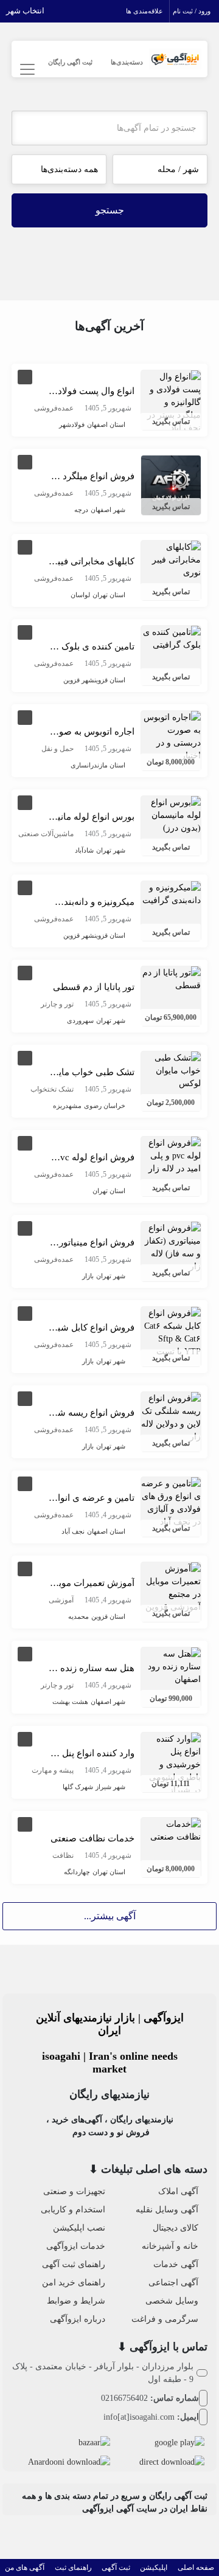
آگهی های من (25, 2567)
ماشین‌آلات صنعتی (46, 834)
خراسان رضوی (105, 1106)
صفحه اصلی (196, 2567)
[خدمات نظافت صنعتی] (171, 1830)
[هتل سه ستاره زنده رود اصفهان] (171, 1665)
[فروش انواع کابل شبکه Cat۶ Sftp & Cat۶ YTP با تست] (171, 1331)
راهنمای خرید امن (74, 2283)
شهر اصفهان (108, 510)
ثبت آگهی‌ (116, 2567)
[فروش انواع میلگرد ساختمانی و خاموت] (171, 484)
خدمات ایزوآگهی (76, 2246)
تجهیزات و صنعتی (74, 2191)
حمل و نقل (57, 749)
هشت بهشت (70, 1702)
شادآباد (84, 850)
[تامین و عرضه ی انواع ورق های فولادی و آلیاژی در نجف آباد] (171, 1502)
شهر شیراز (110, 1787)
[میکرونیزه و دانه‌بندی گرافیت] (171, 893)
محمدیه (78, 1616)
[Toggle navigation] (26, 70)
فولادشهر (72, 424)
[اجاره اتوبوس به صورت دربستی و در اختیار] (171, 736)
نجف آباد (73, 1531)
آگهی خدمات (176, 2264)
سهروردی (80, 1020)
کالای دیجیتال (176, 2228)
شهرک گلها (78, 1787)
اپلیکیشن (154, 2567)
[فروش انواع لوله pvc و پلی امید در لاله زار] (171, 1155)
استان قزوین (110, 680)
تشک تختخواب (52, 1089)
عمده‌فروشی (54, 408)
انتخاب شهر (25, 11)
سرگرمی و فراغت (165, 2319)
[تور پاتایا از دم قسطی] (171, 978)
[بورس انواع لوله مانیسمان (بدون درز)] (171, 814)
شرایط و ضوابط (76, 2301)
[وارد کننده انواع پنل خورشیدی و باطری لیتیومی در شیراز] (171, 1763)
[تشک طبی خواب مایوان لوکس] (171, 1069)
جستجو (110, 210)
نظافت (63, 1855)
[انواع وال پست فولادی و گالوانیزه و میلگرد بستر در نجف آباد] (171, 401)
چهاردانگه (77, 1872)
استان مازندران (106, 765)
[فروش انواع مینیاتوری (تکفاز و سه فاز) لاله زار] (171, 1246)
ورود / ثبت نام (192, 11)
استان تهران (109, 595)
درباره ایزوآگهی (78, 2319)
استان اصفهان (106, 424)
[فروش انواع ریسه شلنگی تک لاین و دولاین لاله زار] (171, 1417)
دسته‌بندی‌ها (127, 62)
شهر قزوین (79, 680)
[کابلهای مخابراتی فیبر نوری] (171, 559)
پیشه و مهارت (53, 1770)
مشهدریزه (67, 1106)
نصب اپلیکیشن (79, 2228)
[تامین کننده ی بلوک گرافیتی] (171, 638)
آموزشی (61, 1600)
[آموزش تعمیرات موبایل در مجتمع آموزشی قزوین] (171, 1587)
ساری (79, 765)
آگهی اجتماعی (173, 2283)
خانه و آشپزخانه (170, 2246)
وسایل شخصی (172, 2301)
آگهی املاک (178, 2191)
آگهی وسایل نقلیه (167, 2210)
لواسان (80, 595)
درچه (81, 510)
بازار (88, 1276)
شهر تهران (111, 850)
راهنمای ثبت (73, 2567)
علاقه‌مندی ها (144, 11)
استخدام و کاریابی (73, 2210)
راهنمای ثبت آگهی (74, 2264)
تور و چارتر (57, 1004)
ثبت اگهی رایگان (70, 62)
